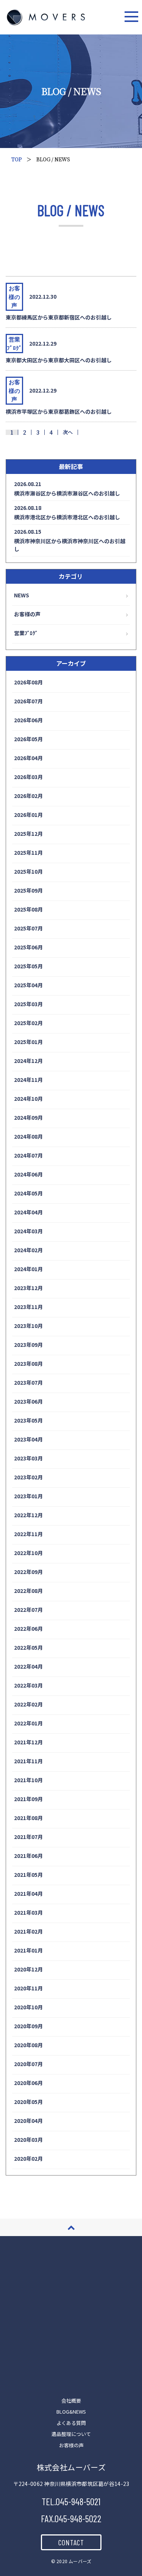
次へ (68, 432)
